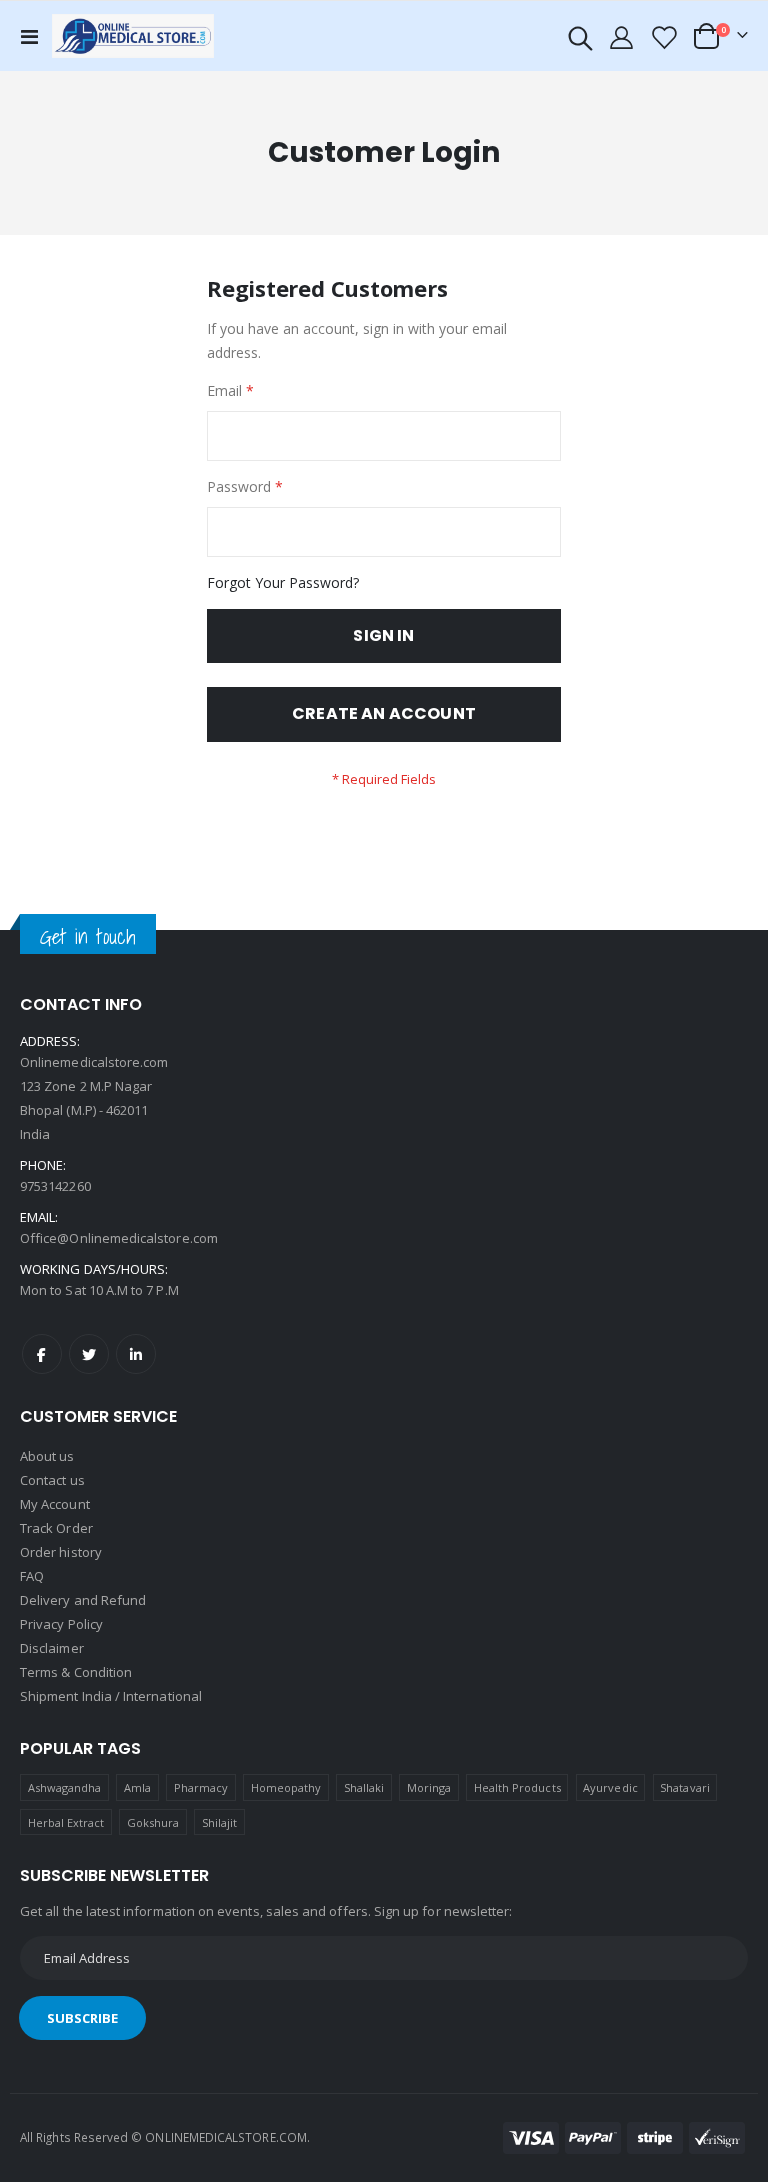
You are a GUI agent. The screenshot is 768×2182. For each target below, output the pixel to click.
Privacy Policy (61, 1624)
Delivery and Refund (83, 1600)
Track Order (56, 1528)
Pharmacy (201, 1787)
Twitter (89, 1354)
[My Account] (622, 36)
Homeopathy (286, 1787)
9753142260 (55, 1186)
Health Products (517, 1787)
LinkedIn (136, 1354)
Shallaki (364, 1787)
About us (47, 1456)
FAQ (32, 1576)
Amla (137, 1787)
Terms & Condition (76, 1672)
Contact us (52, 1480)
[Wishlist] (663, 36)
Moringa (429, 1787)
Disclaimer (52, 1648)
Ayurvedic (610, 1787)
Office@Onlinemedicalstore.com (119, 1238)
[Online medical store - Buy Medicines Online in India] (137, 35)
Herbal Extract (66, 1822)
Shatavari (685, 1787)
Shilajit (220, 1822)
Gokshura (153, 1822)
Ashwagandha (65, 1787)
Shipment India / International (111, 1696)
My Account (55, 1504)
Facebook (42, 1354)
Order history (61, 1552)
